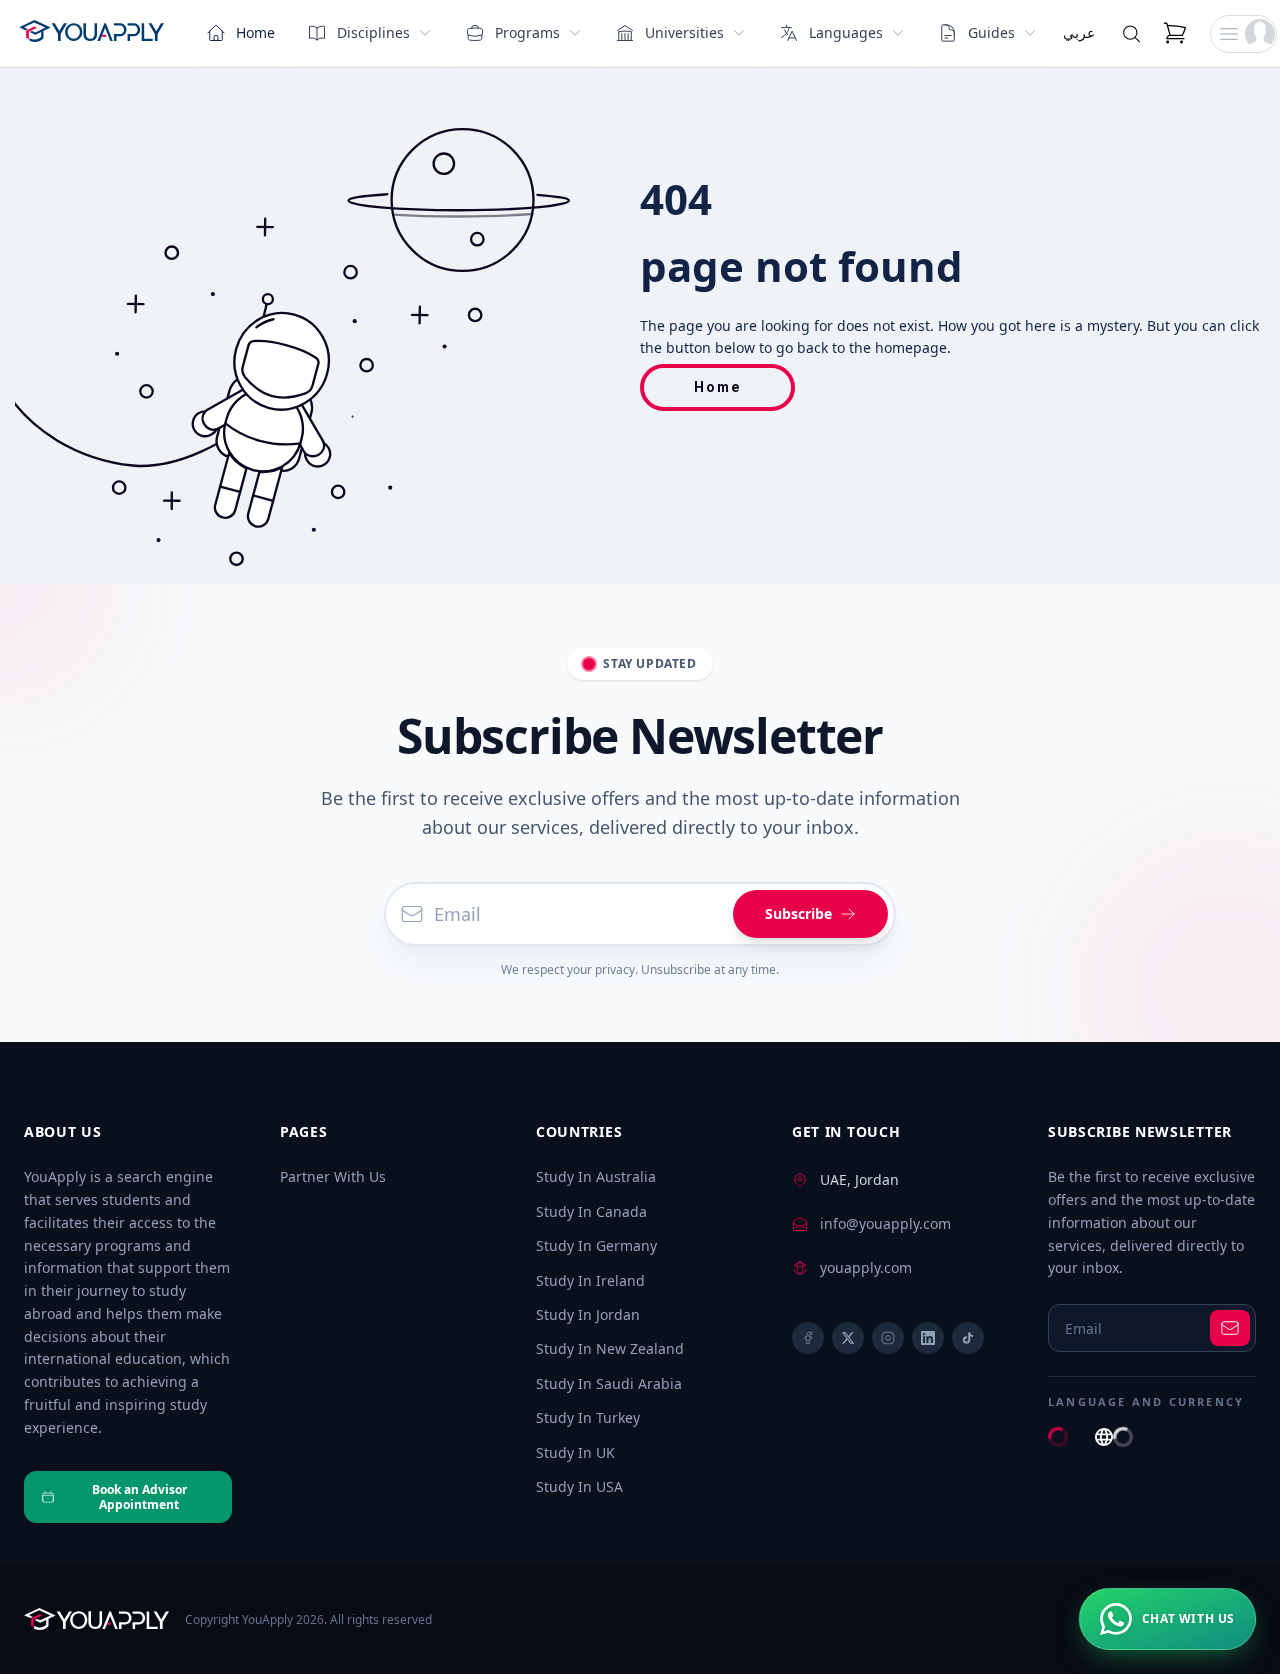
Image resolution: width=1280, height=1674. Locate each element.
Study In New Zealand (610, 1348)
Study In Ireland (590, 1280)
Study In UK (575, 1452)
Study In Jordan (588, 1314)
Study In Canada (591, 1211)
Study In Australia (596, 1176)
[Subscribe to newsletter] (1230, 1328)
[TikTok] (968, 1338)
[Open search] (1131, 34)
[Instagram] (888, 1338)
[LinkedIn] (928, 1338)
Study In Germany (596, 1245)
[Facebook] (808, 1338)
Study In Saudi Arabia (609, 1383)
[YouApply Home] (91, 34)
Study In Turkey (588, 1417)
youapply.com (866, 1267)
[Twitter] (848, 1338)
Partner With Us (333, 1176)
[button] (1243, 34)
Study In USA (579, 1486)
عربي (1079, 32)
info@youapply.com (885, 1223)
